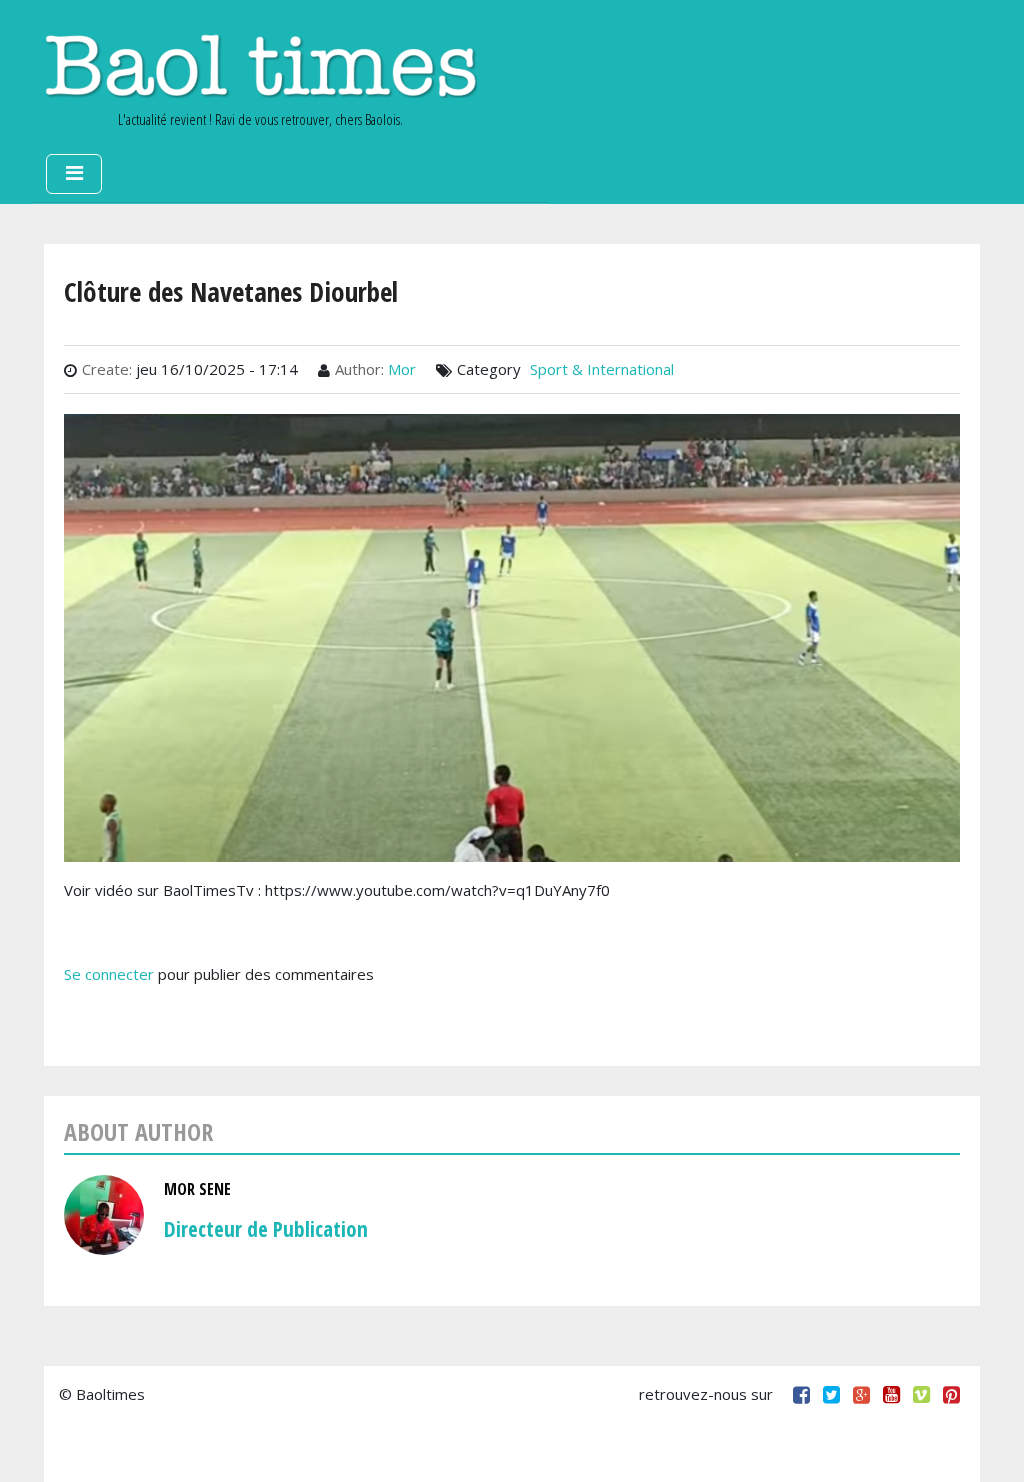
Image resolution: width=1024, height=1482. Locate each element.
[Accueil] (260, 65)
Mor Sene (197, 1189)
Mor (402, 369)
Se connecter (109, 974)
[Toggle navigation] (74, 174)
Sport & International (602, 369)
